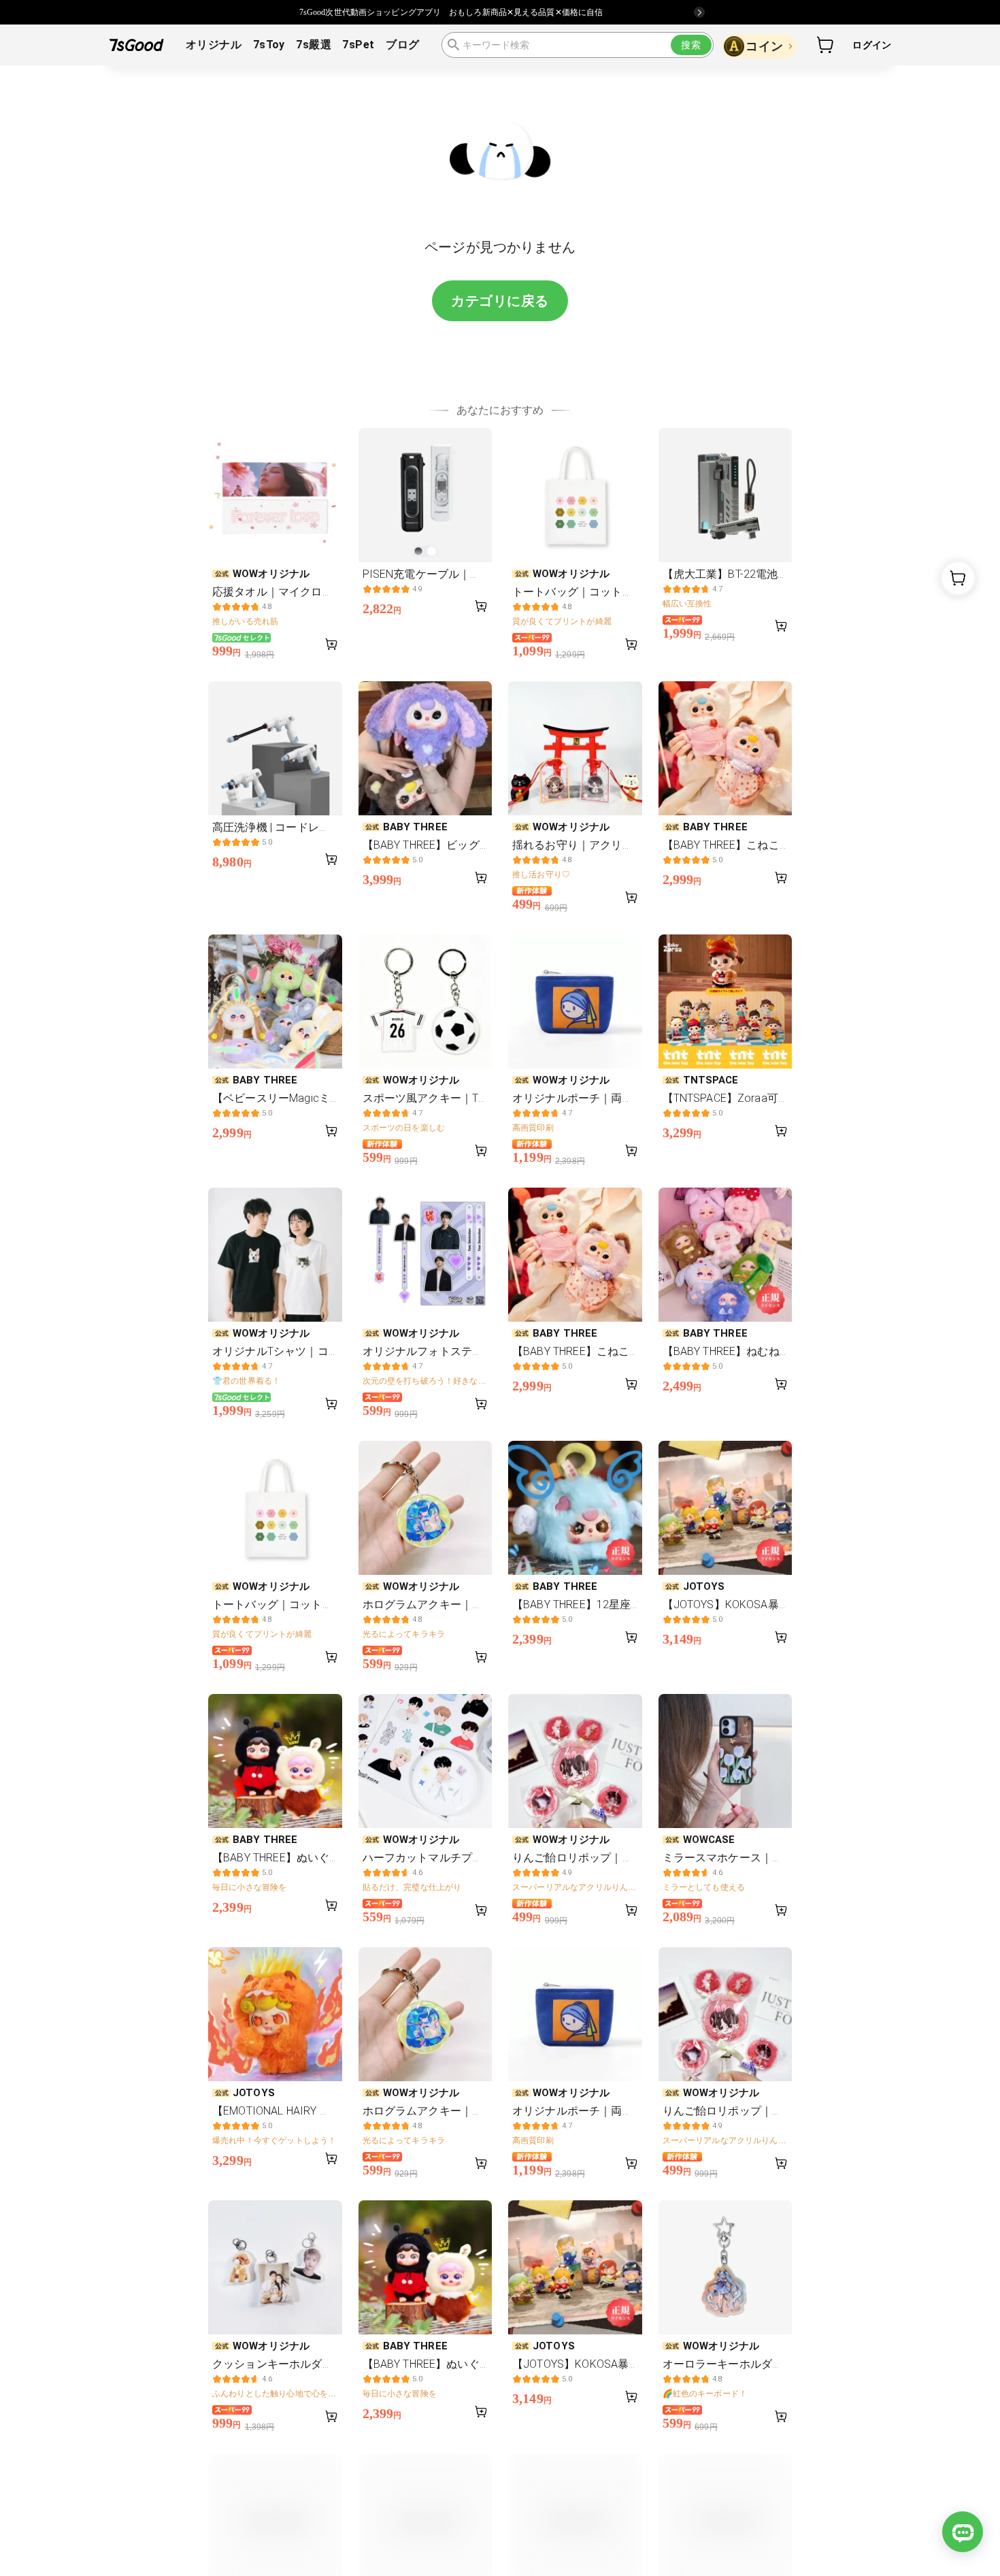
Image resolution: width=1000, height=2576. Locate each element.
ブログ (402, 45)
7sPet (358, 45)
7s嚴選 (314, 45)
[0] (826, 45)
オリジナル (214, 45)
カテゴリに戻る (500, 301)
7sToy (269, 45)
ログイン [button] (872, 45)
